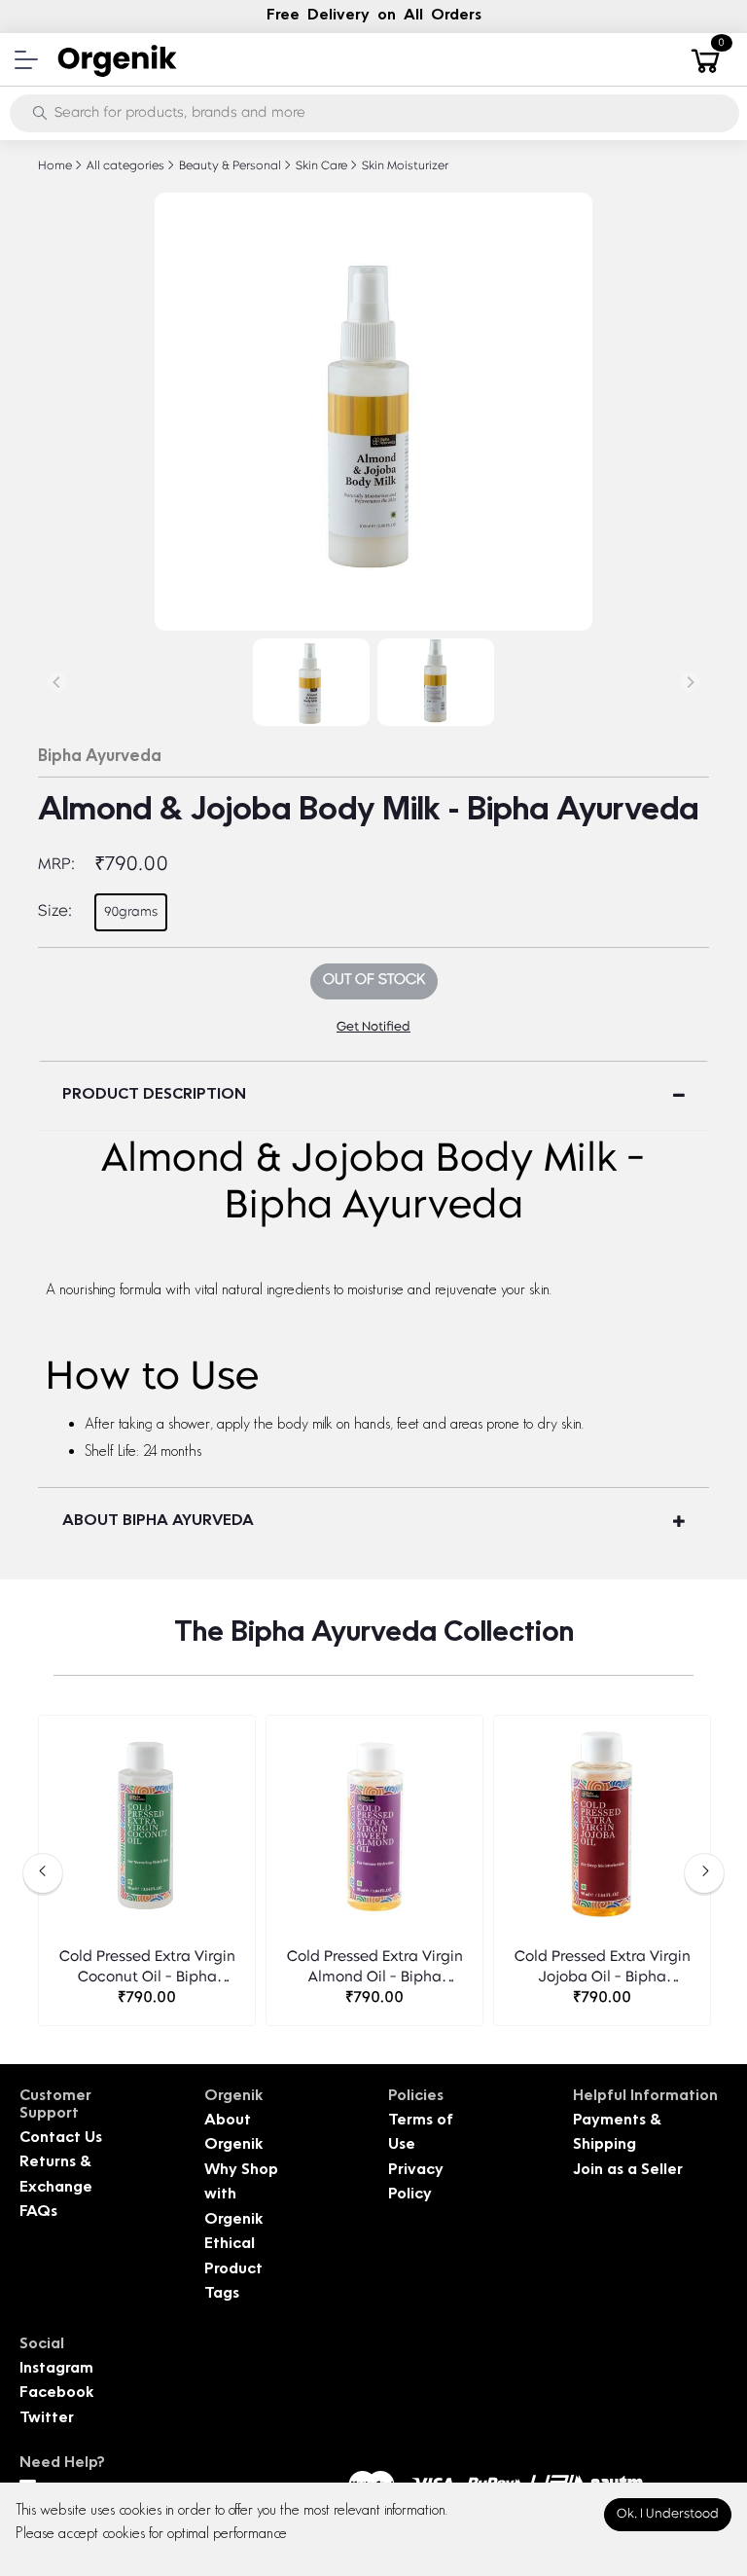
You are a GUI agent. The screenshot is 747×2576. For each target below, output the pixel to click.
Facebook (56, 2394)
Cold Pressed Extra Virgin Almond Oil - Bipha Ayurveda (375, 1969)
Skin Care (320, 166)
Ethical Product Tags (233, 2269)
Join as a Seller (628, 2171)
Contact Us (61, 2139)
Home (55, 166)
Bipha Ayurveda (100, 757)
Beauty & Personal (229, 166)
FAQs (38, 2213)
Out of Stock (374, 980)
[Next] (690, 682)
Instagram (56, 2369)
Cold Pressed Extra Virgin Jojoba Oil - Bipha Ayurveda (603, 1969)
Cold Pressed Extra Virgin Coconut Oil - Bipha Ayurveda (147, 1969)
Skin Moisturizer (404, 166)
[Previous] (57, 682)
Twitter (47, 2419)
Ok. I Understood (668, 2514)
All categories (124, 166)
